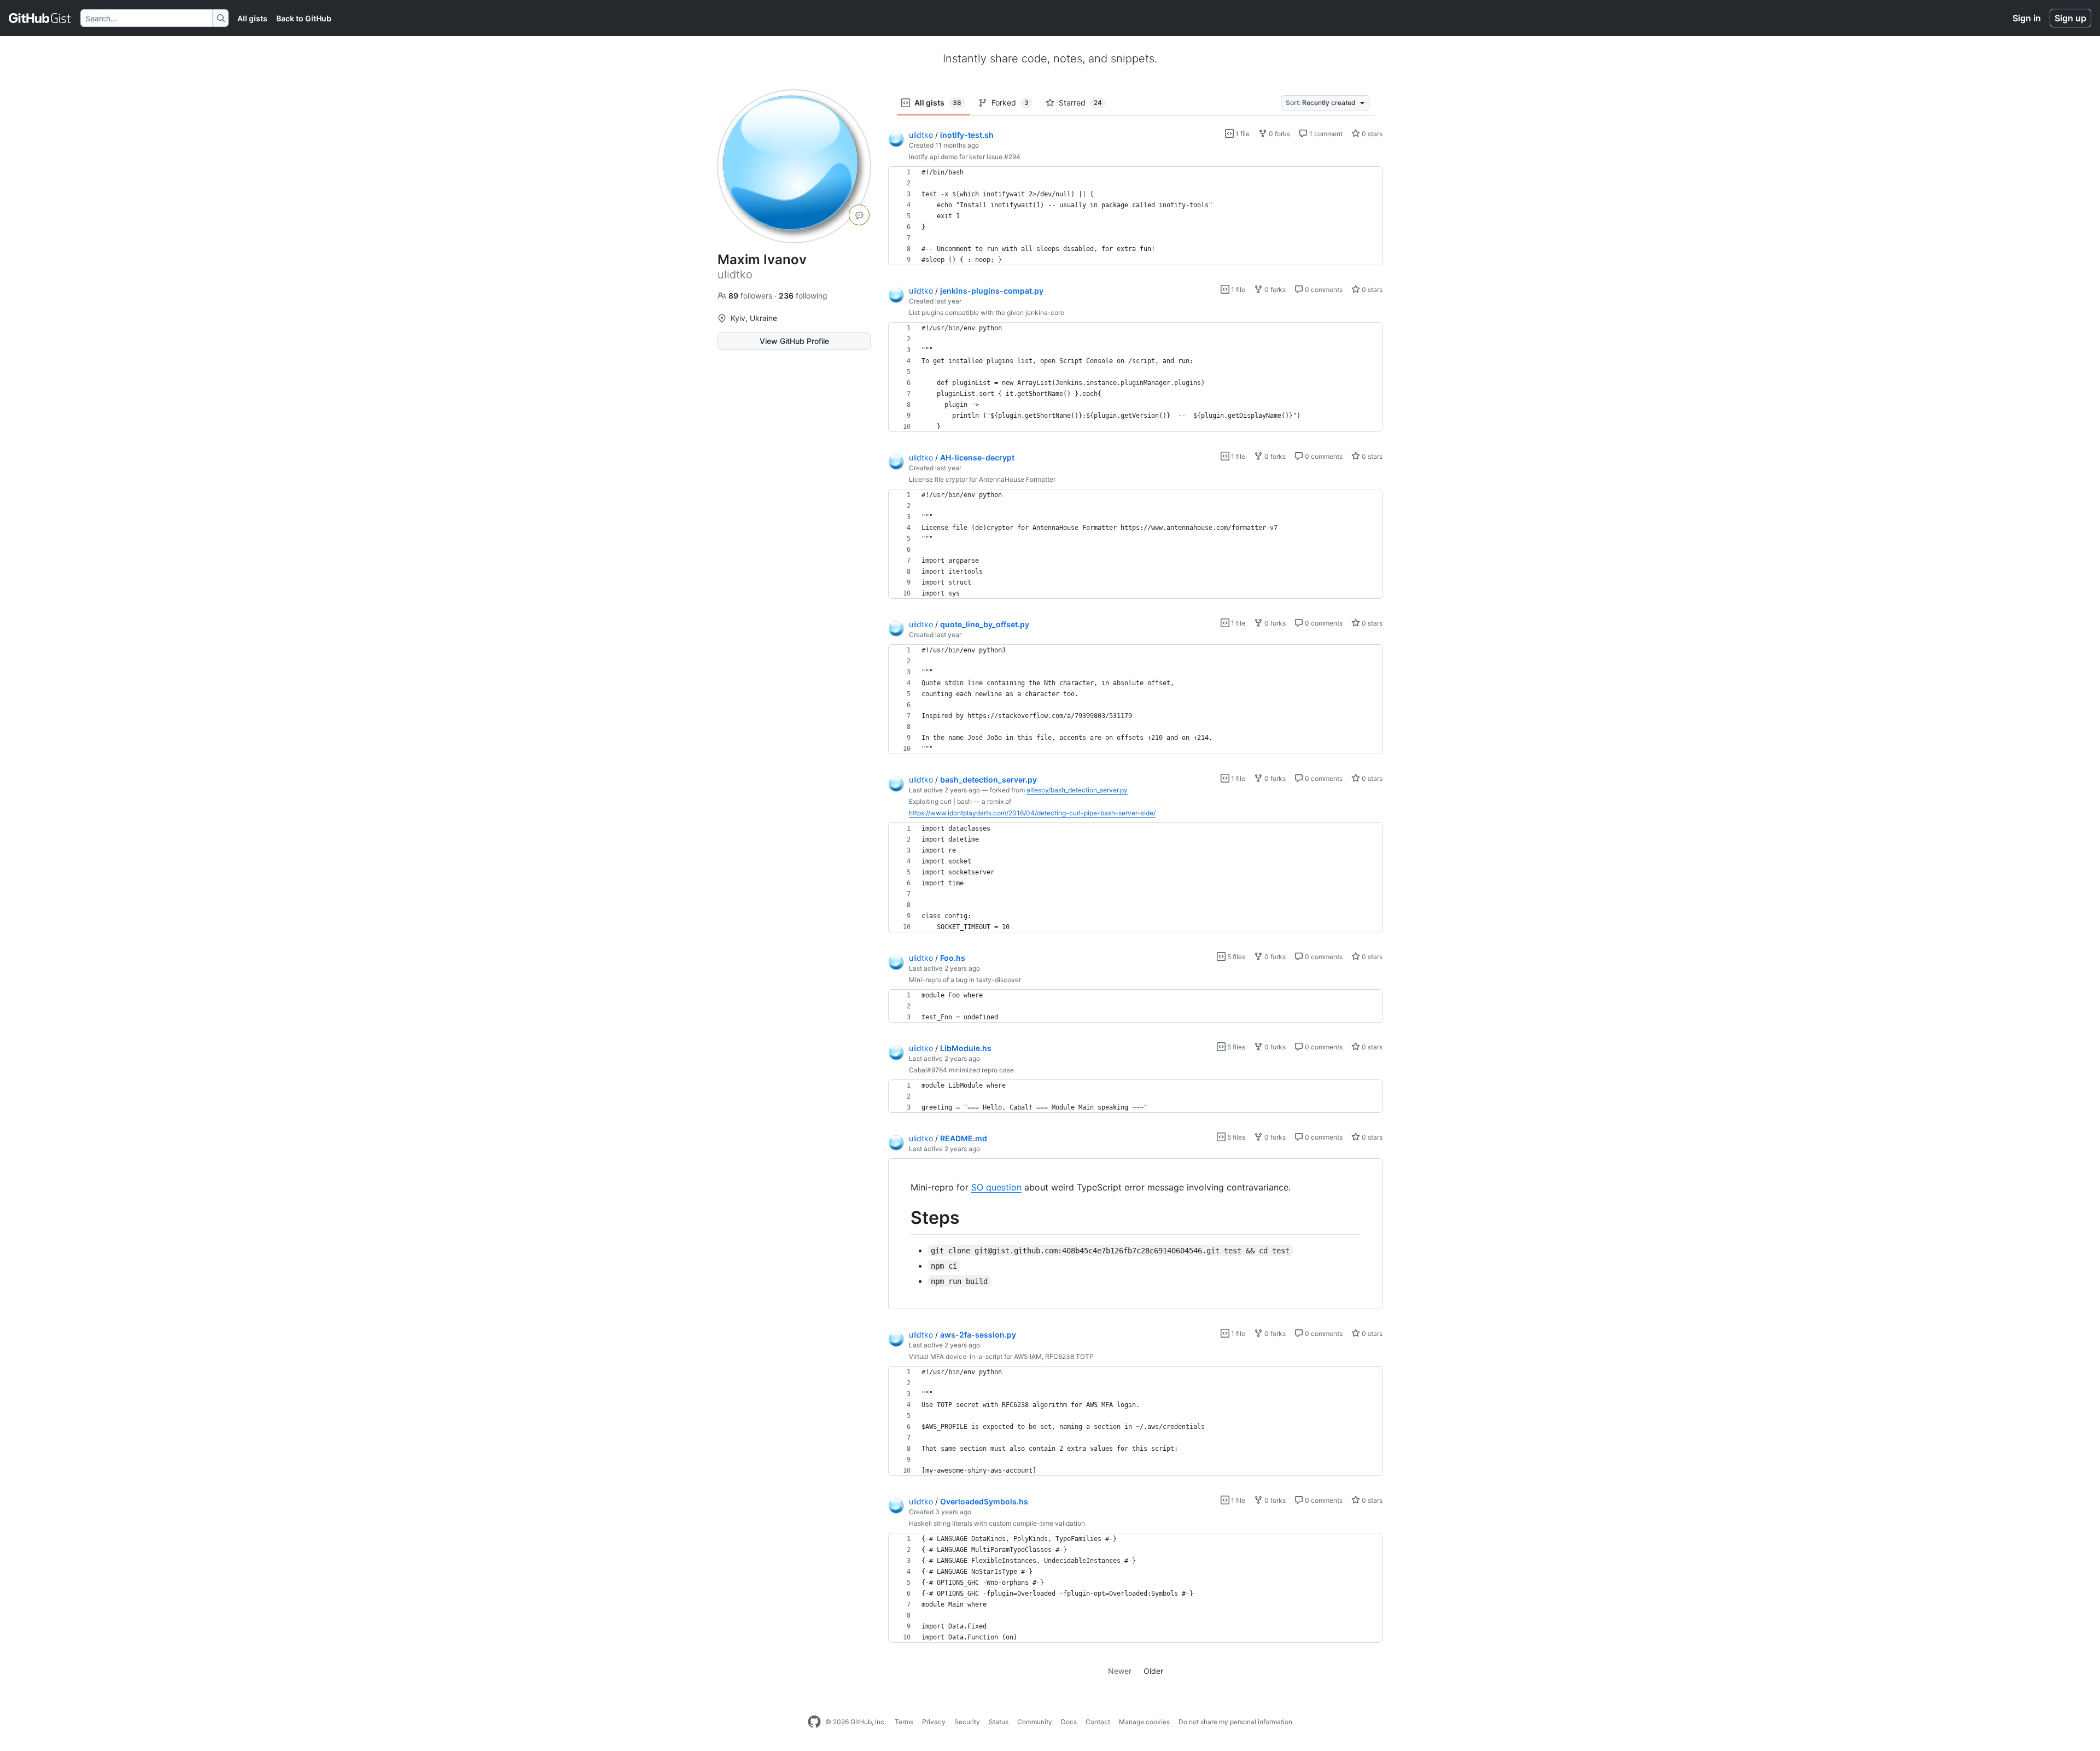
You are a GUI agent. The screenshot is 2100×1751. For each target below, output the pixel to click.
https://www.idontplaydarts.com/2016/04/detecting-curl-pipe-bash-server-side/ (1032, 813)
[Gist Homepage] (40, 18)
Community (1035, 1722)
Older (1153, 1671)
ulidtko (921, 135)
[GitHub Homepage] (814, 1722)
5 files (1235, 957)
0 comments (1323, 290)
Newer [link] (1120, 1671)
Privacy (934, 1722)
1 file (1242, 134)
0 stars (1371, 134)
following (803, 296)
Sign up (2070, 18)
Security (967, 1722)
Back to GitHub (304, 18)
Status (999, 1722)
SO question (996, 1187)
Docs (1069, 1722)
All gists (252, 18)
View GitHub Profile (794, 341)
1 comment (1325, 134)
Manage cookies (1144, 1722)
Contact (1098, 1722)
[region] (1135, 216)
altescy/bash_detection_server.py (1077, 790)
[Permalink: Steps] (903, 1218)
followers (751, 296)
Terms (904, 1722)
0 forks (1279, 134)
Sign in (2027, 18)
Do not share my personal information (1235, 1722)
